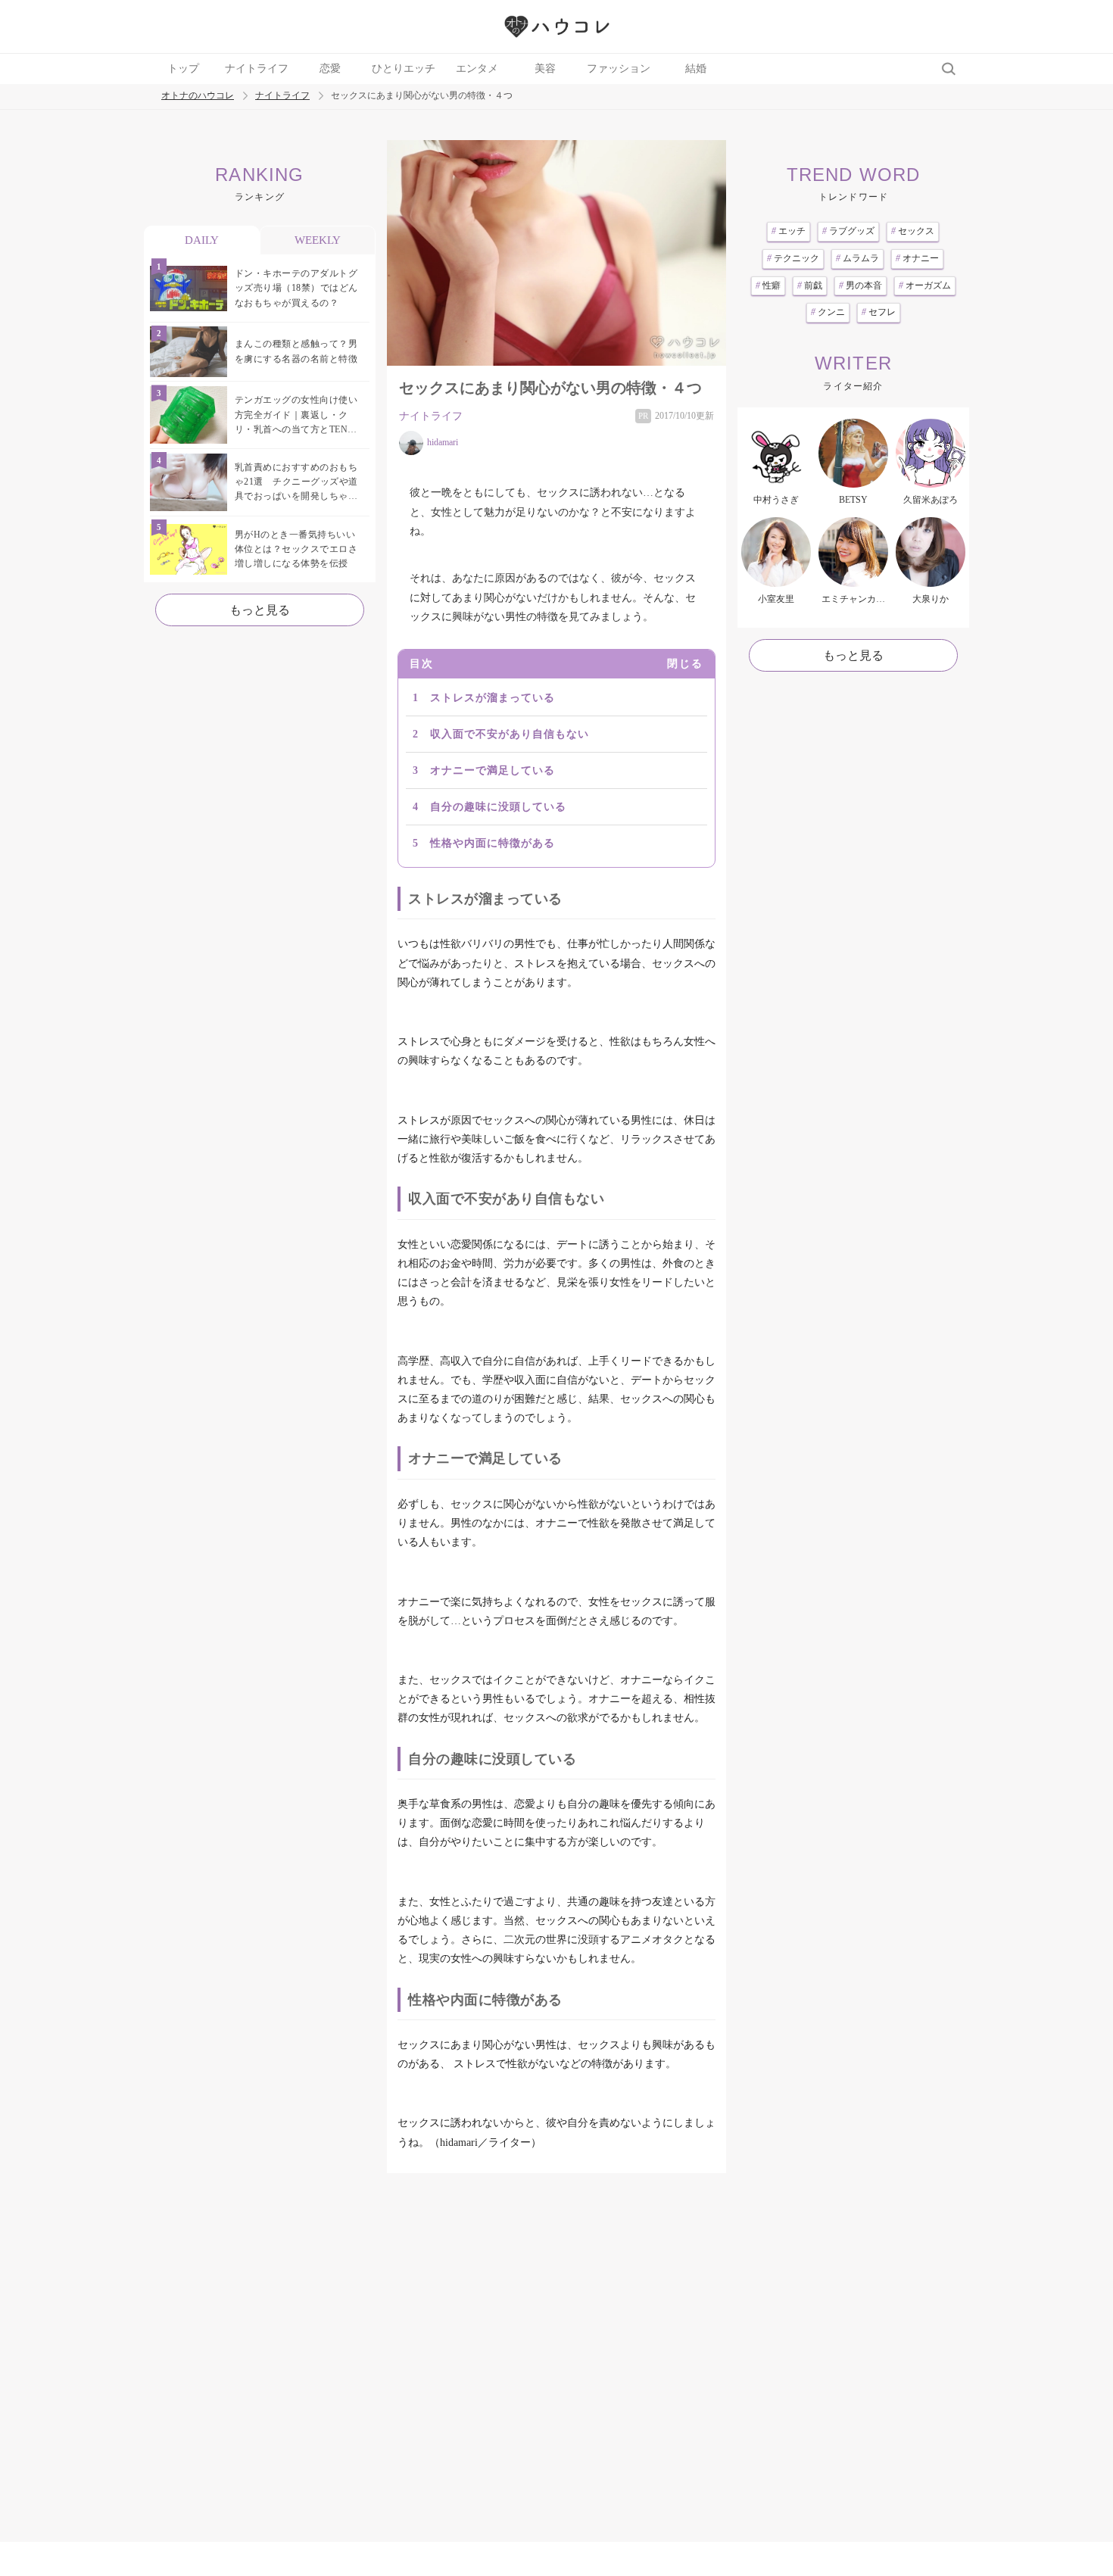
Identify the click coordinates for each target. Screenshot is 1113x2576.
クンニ (828, 312)
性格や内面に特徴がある (493, 843)
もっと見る (260, 610)
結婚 (696, 69)
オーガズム (925, 285)
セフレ (879, 312)
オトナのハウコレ (198, 96)
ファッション (619, 69)
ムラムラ (857, 258)
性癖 (768, 285)
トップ (183, 69)
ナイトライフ (257, 69)
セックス (913, 231)
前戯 (810, 285)
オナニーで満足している (493, 770)
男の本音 (860, 285)
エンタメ (477, 69)
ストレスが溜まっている (493, 698)
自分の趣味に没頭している (498, 807)
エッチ (789, 231)
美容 (545, 69)
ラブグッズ (848, 231)
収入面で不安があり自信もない (510, 734)
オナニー (917, 258)
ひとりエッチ (404, 69)
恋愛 (330, 69)
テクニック (793, 258)
